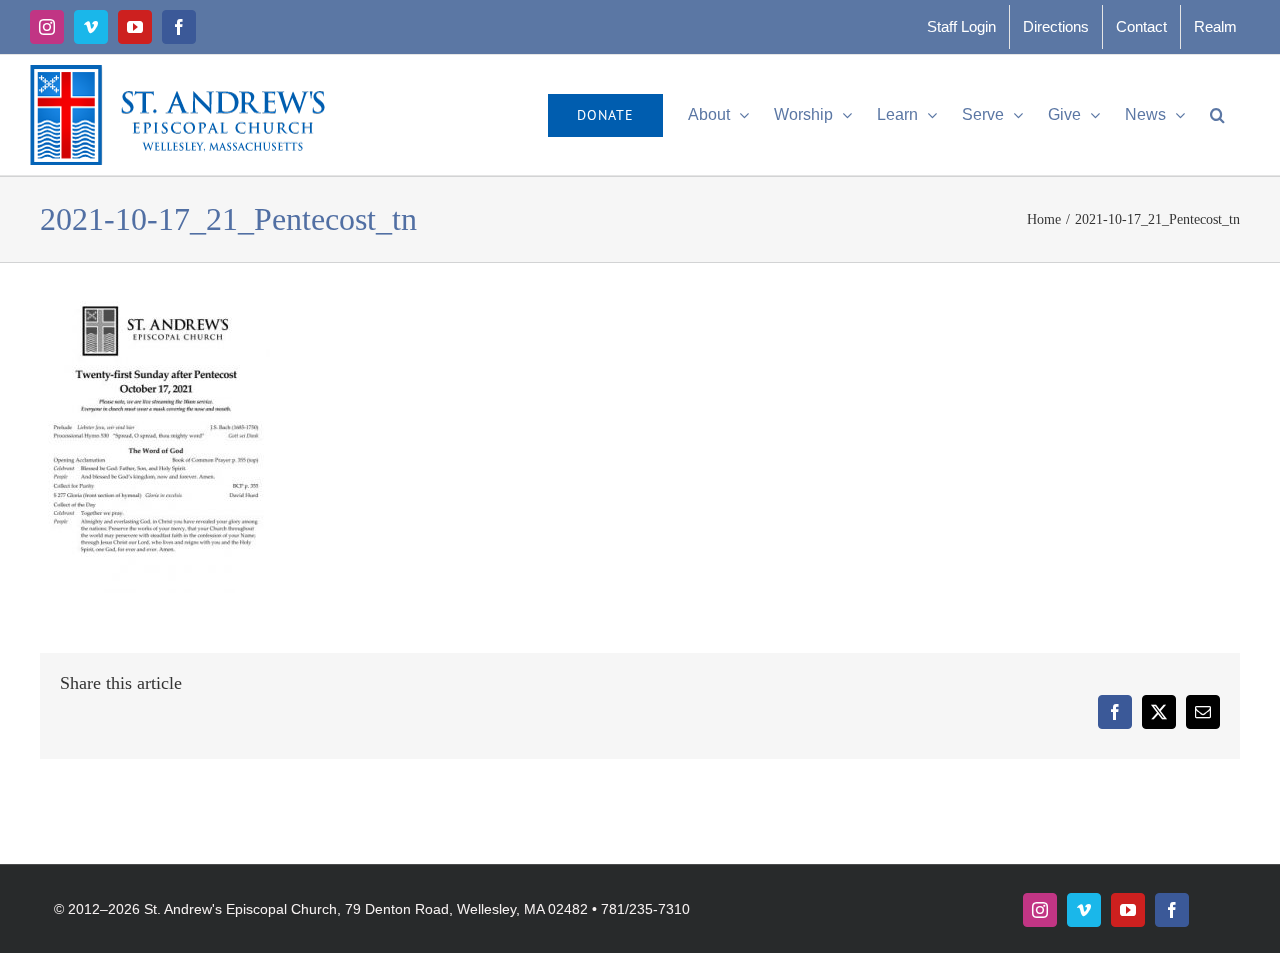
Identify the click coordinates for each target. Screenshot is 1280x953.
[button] (1217, 115)
